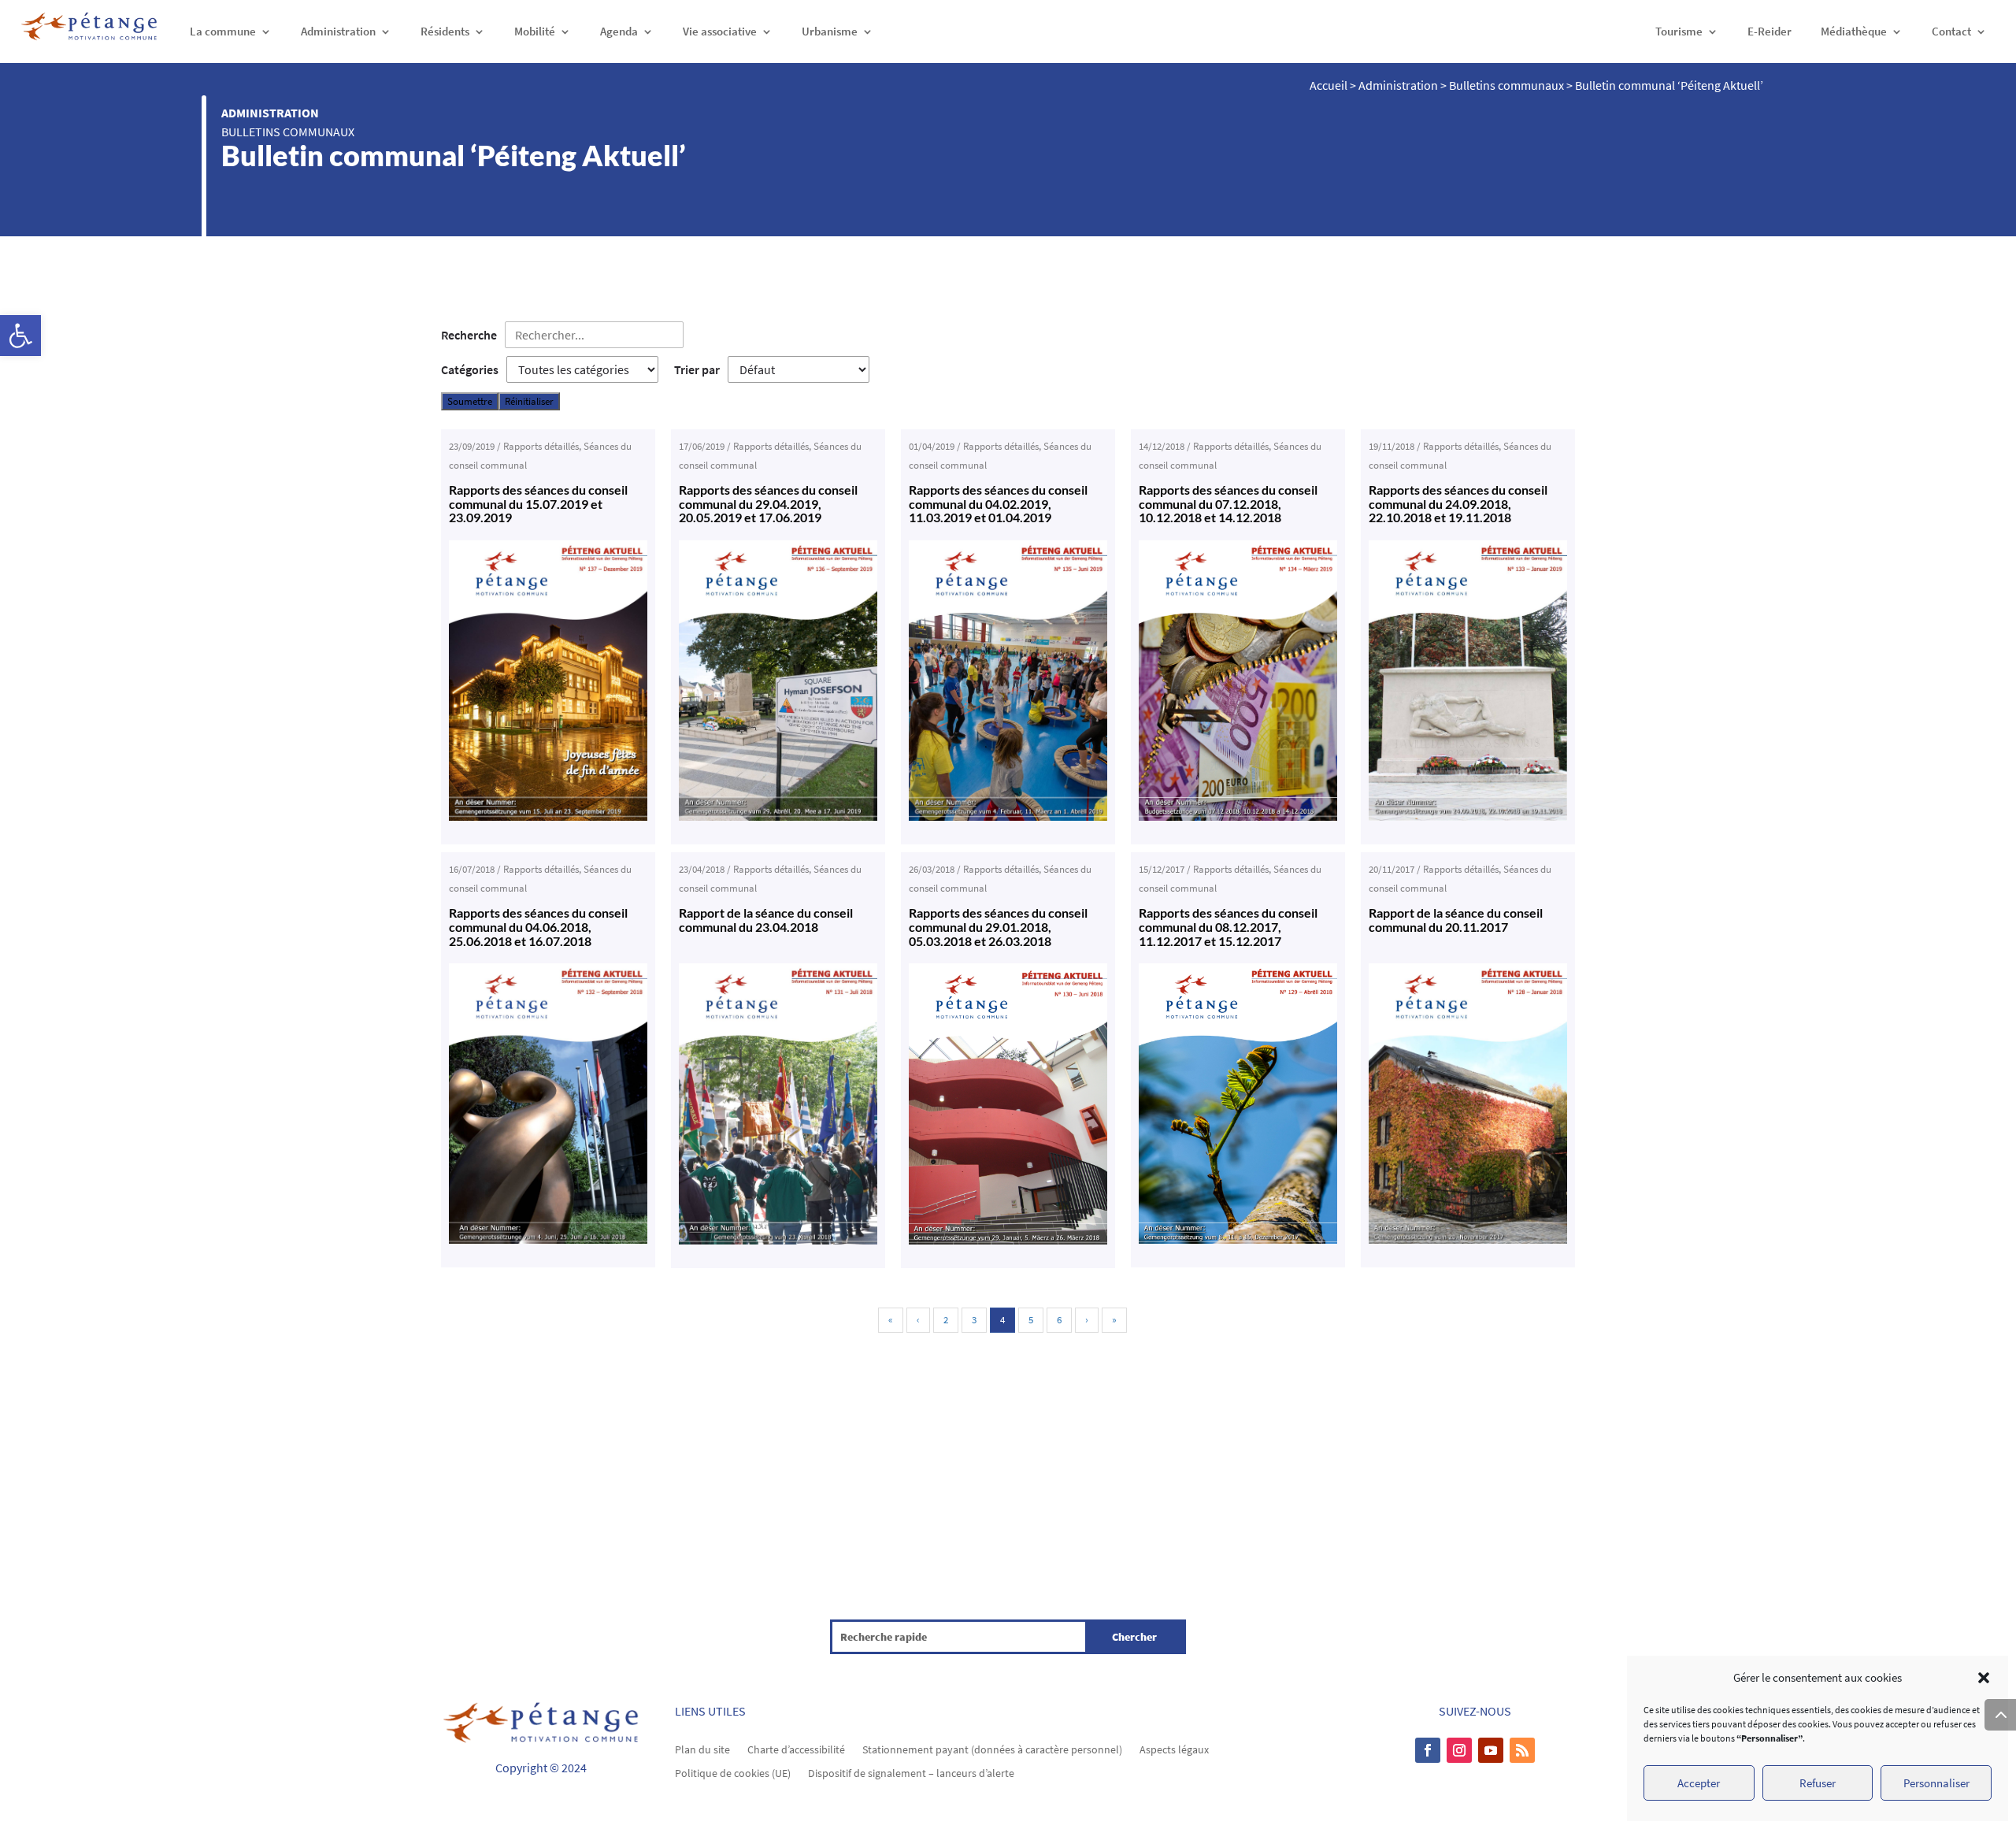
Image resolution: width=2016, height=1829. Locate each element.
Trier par (697, 369)
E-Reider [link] (1770, 31)
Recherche (469, 335)
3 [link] (974, 1320)
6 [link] (1059, 1320)
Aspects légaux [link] (1174, 1749)
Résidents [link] (445, 31)
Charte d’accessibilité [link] (796, 1749)
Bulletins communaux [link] (288, 132)
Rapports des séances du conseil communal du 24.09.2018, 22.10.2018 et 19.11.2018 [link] (1458, 503)
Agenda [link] (619, 31)
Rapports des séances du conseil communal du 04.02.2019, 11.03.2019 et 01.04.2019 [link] (998, 503)
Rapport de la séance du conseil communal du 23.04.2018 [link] (766, 920)
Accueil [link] (1329, 85)
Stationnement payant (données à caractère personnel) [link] (992, 1749)
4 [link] (1002, 1320)
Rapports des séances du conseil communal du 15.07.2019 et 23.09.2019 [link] (538, 503)
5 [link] (1031, 1320)
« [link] (891, 1320)
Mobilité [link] (535, 31)
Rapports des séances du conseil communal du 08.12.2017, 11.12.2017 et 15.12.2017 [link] (1228, 926)
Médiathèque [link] (1854, 31)
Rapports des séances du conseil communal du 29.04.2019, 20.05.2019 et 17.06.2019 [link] (768, 503)
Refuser (1818, 1783)
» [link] (1114, 1320)
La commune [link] (223, 31)
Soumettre (470, 401)
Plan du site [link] (702, 1749)
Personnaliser (1936, 1783)
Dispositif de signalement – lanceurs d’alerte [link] (911, 1772)
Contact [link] (1951, 31)
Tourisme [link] (1679, 31)
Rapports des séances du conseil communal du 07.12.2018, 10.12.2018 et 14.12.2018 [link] (1228, 503)
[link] (20, 336)
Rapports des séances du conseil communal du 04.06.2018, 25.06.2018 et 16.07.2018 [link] (538, 926)
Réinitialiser (529, 401)
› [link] (1087, 1320)
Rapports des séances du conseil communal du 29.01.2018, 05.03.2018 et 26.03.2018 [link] (998, 926)
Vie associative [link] (720, 31)
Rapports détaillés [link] (541, 446)
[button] (1984, 1678)
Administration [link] (338, 31)
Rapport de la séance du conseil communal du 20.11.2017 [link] (1456, 920)
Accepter (1699, 1783)
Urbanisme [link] (830, 31)
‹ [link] (918, 1320)
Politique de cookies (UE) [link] (733, 1772)
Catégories (470, 369)
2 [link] (946, 1320)
